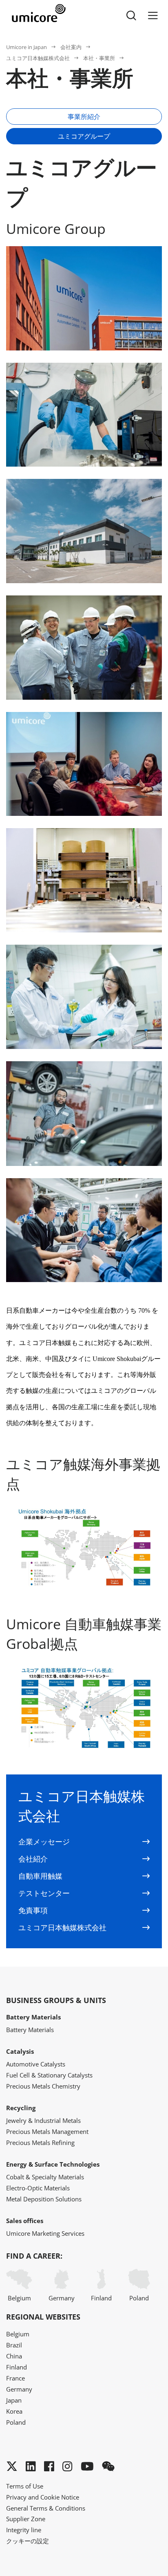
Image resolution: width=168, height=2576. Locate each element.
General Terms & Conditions (46, 2508)
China (14, 2356)
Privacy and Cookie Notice (43, 2497)
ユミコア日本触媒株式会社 (38, 58)
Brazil (14, 2345)
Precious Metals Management (47, 2131)
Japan (14, 2400)
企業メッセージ (44, 1842)
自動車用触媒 (40, 1876)
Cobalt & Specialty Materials (45, 2177)
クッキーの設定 (28, 2541)
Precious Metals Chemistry (43, 2086)
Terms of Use (25, 2486)
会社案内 (71, 47)
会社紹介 (33, 1859)
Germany (62, 2298)
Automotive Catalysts (36, 2064)
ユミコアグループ (84, 136)
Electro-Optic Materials (38, 2188)
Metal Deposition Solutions (44, 2199)
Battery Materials (30, 2030)
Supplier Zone (26, 2519)
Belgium (19, 2298)
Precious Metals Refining (40, 2143)
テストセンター (44, 1893)
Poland (139, 2298)
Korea (14, 2411)
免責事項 (33, 1910)
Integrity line (24, 2530)
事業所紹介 (84, 117)
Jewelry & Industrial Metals (43, 2120)
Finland (101, 2298)
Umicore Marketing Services (45, 2233)
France (15, 2378)
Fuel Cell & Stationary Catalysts (49, 2075)
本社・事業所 (99, 58)
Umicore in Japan (27, 47)
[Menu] (153, 16)
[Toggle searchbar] (131, 16)
